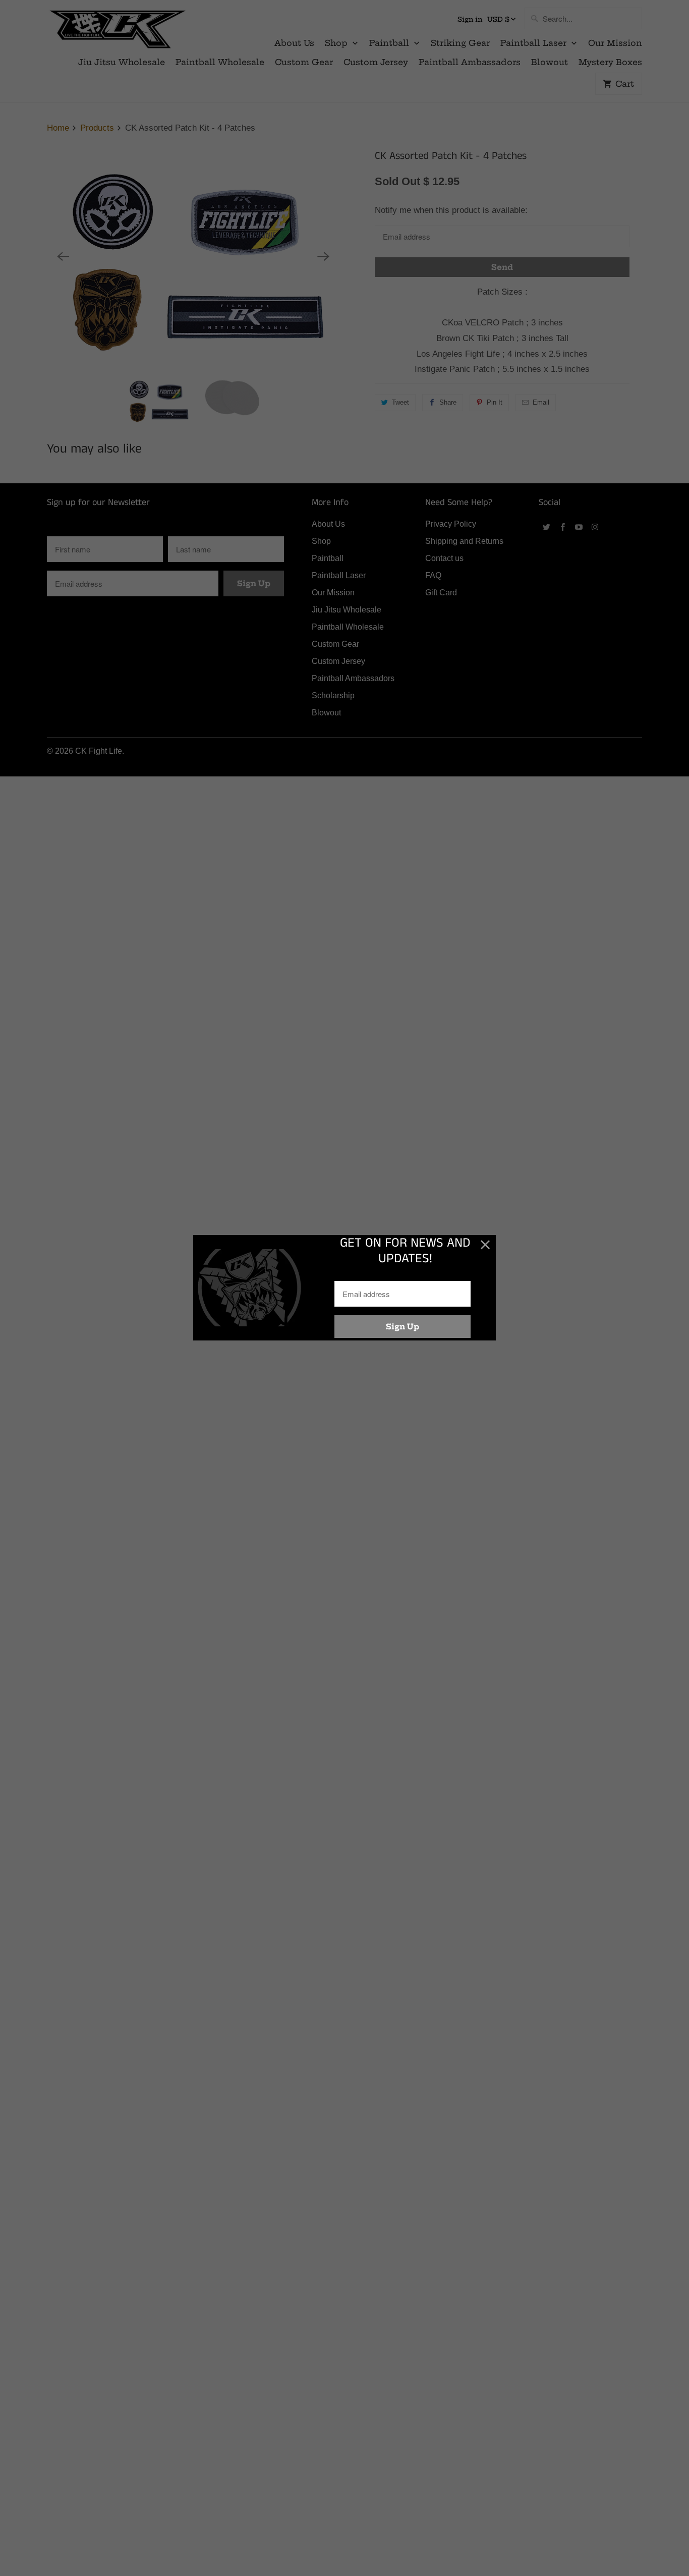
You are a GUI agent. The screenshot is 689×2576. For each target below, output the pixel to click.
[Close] (485, 1245)
